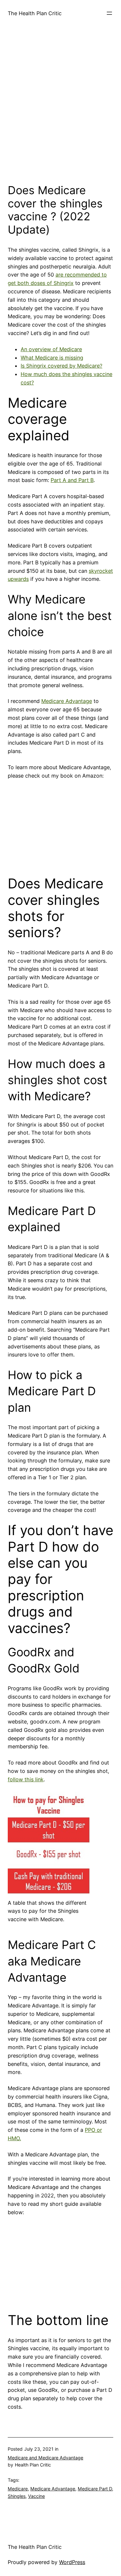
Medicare (18, 2489)
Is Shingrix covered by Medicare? (61, 366)
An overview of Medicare (51, 349)
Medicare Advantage (67, 701)
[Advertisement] (60, 110)
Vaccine (36, 2496)
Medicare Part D (95, 2489)
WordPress (72, 2562)
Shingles (17, 2496)
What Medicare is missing (52, 358)
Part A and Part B (72, 480)
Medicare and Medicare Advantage (45, 2458)
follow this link (26, 1779)
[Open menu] (109, 13)
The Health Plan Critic (35, 13)
